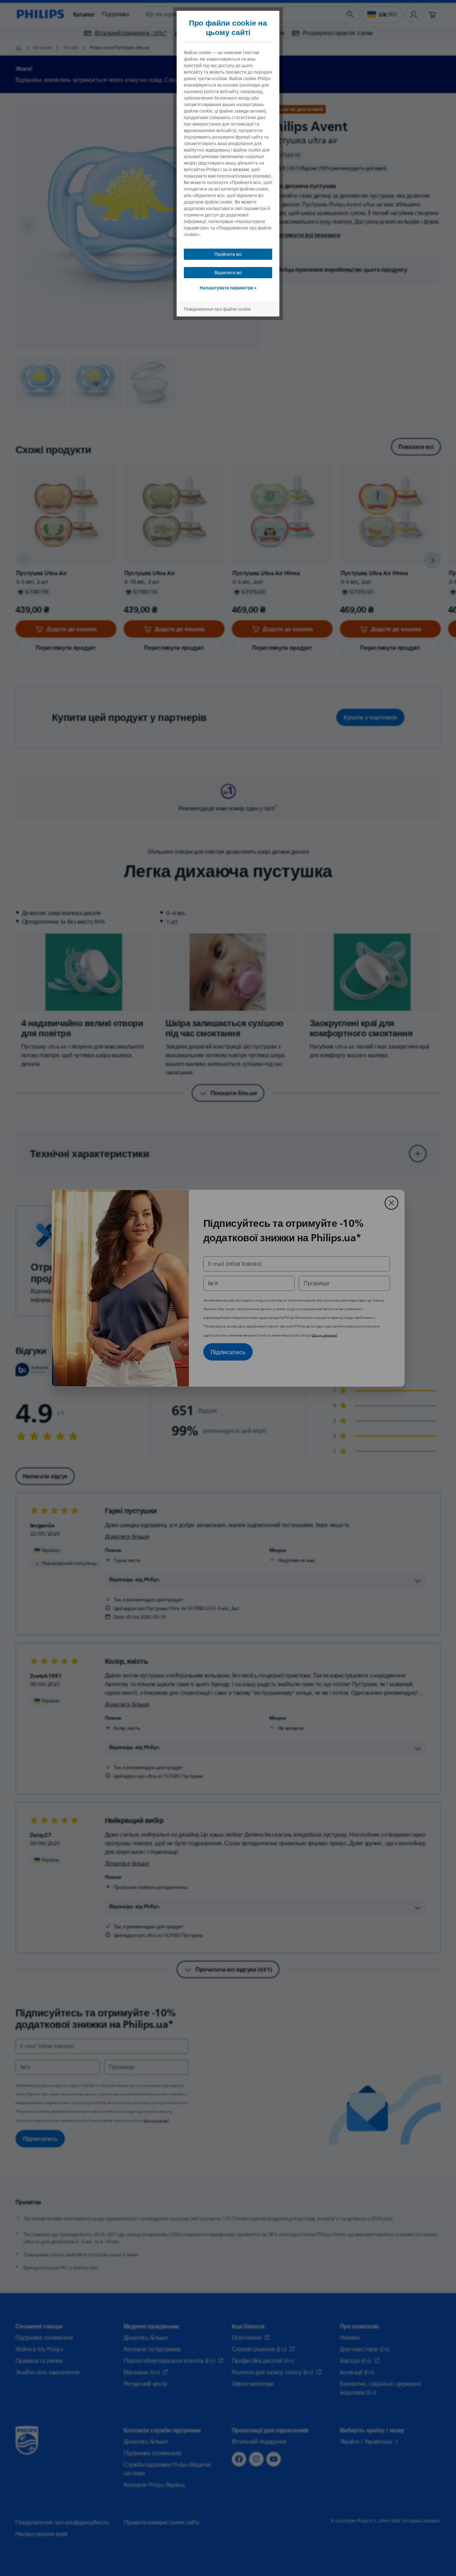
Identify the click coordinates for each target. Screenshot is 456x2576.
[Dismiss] (391, 1203)
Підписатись (228, 1352)
